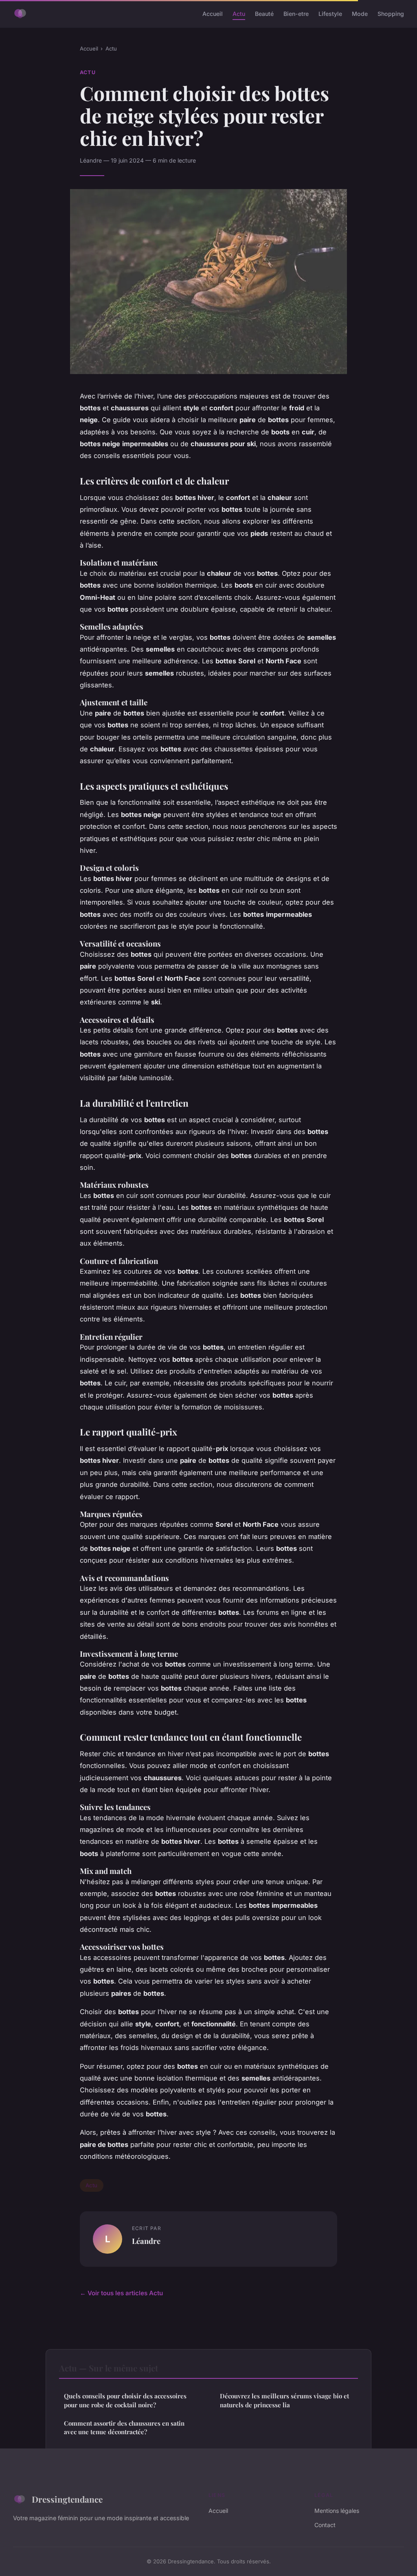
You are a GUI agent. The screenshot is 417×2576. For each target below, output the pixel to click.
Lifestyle (330, 14)
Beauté (264, 14)
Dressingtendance (67, 2499)
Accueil (213, 14)
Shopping (391, 14)
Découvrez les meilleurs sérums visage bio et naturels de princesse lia (284, 2400)
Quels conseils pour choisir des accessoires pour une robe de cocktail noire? (125, 2400)
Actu (239, 14)
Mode (360, 14)
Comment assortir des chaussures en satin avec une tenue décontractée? (124, 2427)
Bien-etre (296, 14)
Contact (325, 2525)
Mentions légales (337, 2511)
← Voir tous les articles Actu (121, 2293)
